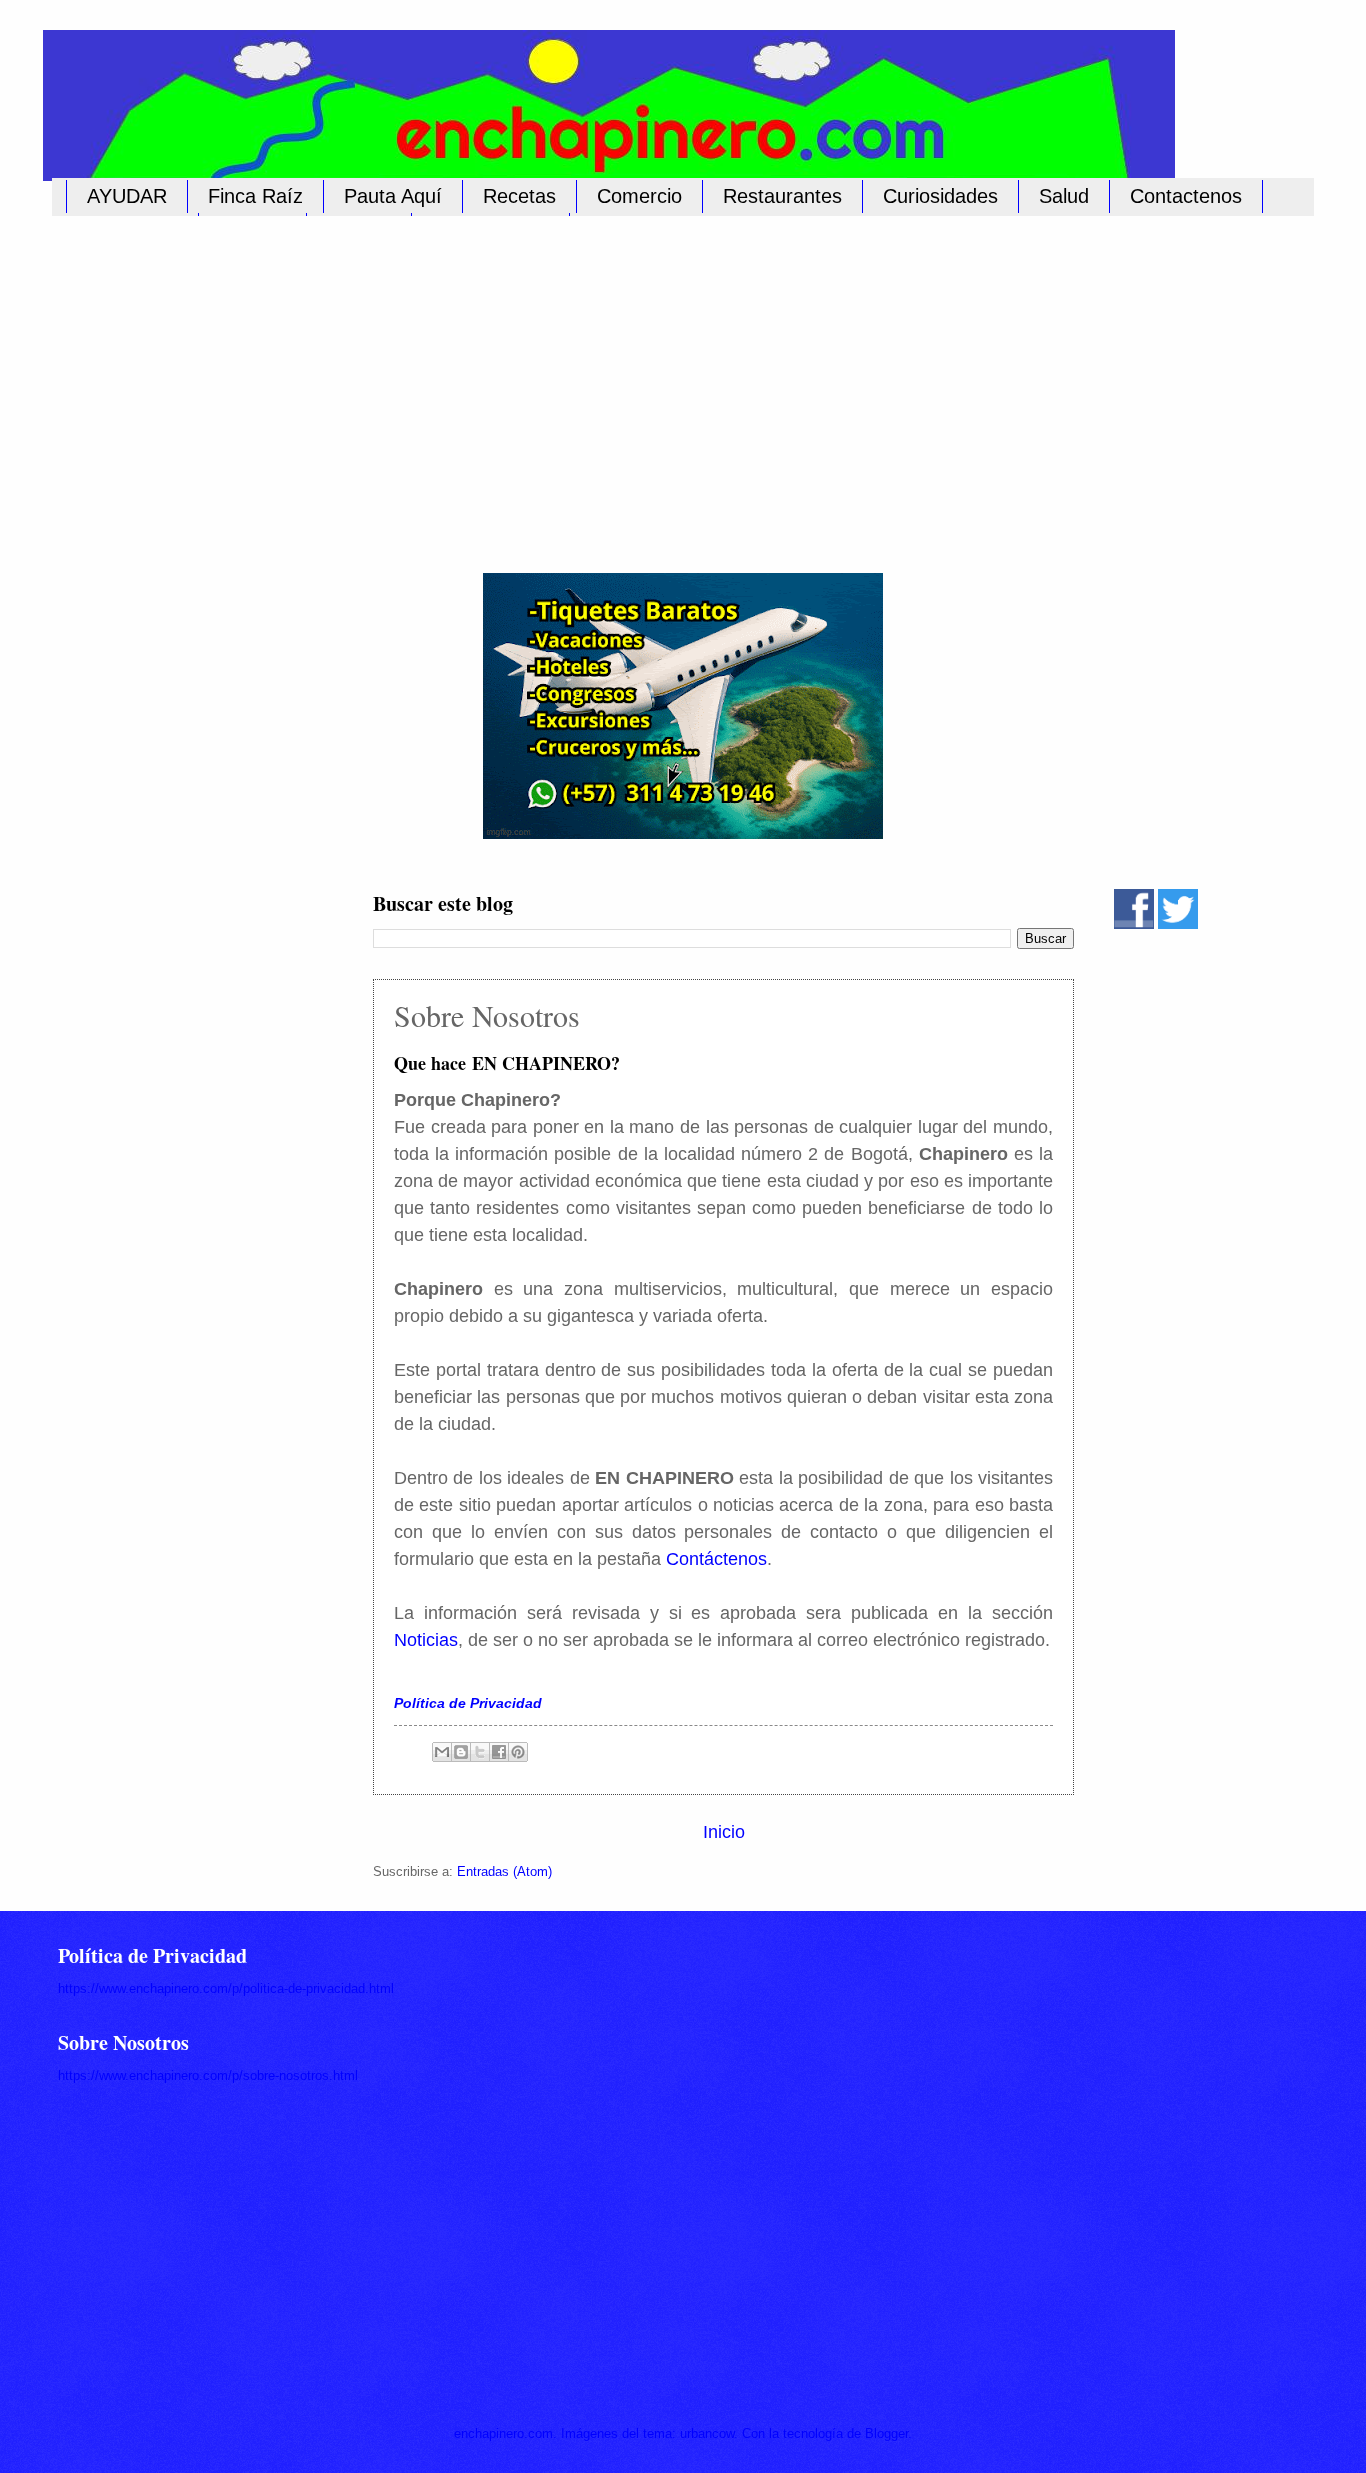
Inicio (724, 1832)
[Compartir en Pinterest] (518, 1752)
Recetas (519, 196)
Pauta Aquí (393, 196)
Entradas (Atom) (504, 1871)
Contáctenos (716, 1559)
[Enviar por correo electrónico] (442, 1752)
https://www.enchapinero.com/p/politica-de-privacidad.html (226, 1988)
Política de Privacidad (468, 1703)
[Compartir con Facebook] (499, 1752)
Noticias (426, 1640)
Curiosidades (940, 196)
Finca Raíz (255, 196)
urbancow (707, 2433)
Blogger (886, 2433)
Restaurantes (782, 196)
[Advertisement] (663, 383)
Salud (1064, 196)
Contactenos (1186, 196)
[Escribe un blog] (461, 1752)
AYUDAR (127, 196)
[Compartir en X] (480, 1752)
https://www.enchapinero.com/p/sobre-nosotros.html (208, 2075)
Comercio (639, 196)
